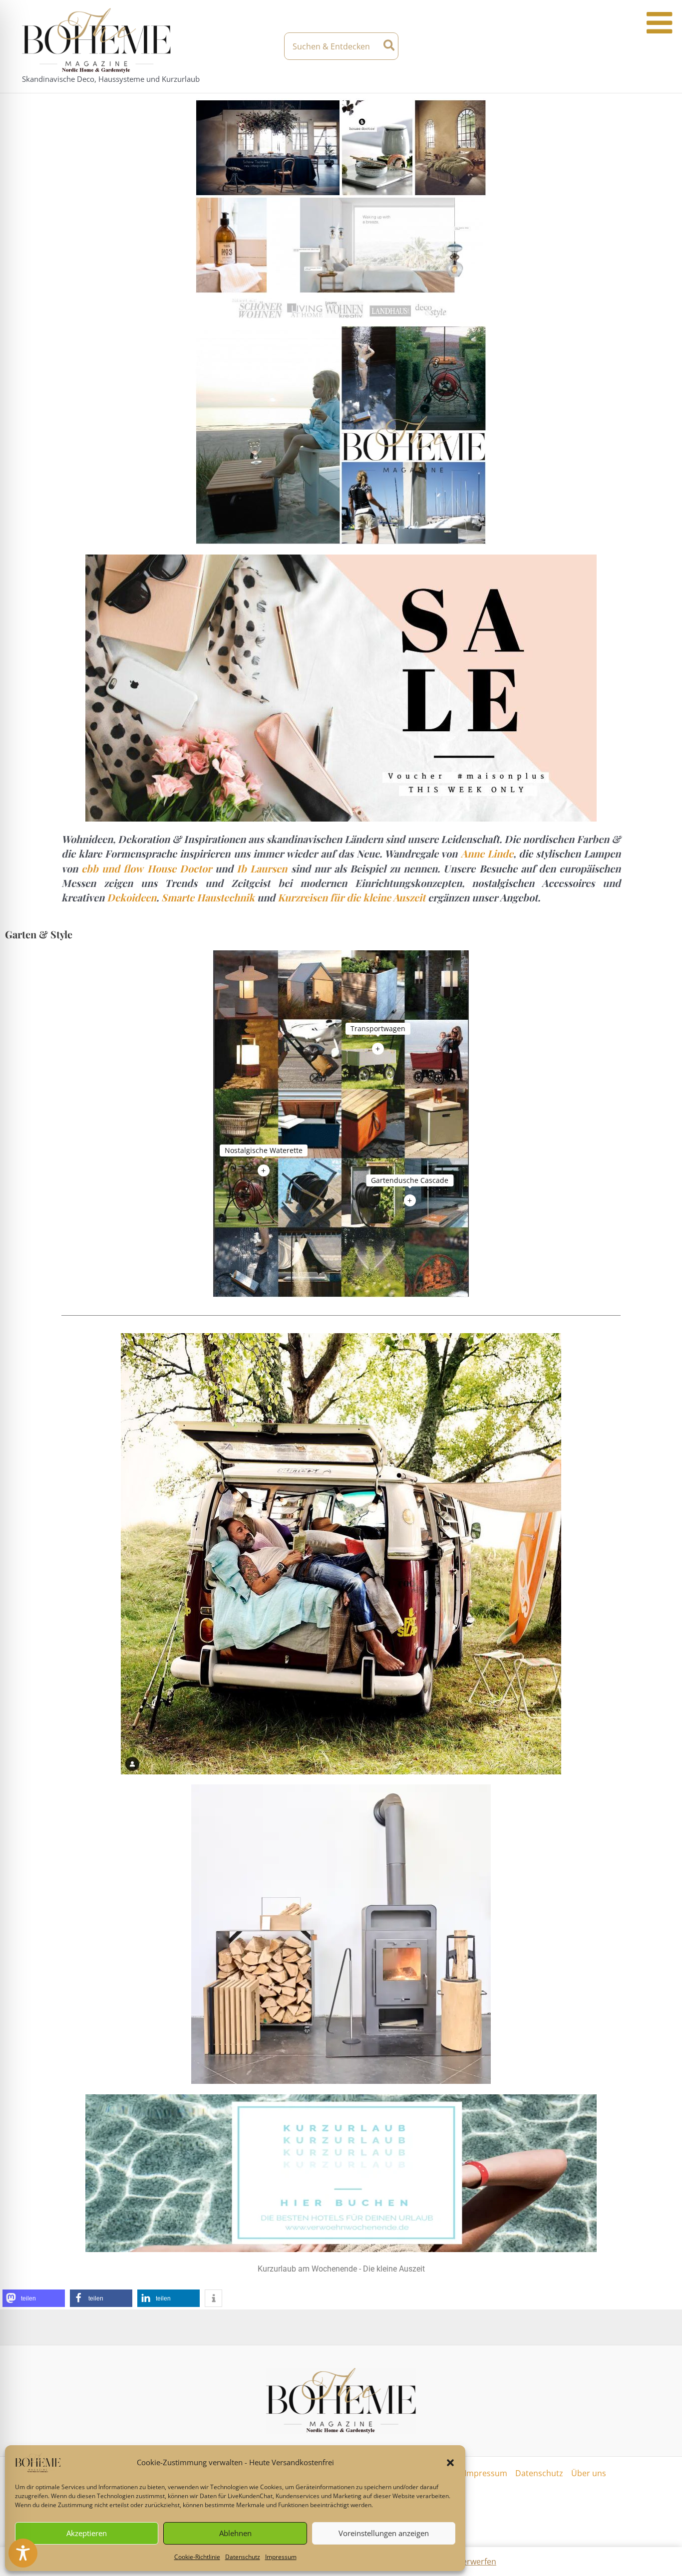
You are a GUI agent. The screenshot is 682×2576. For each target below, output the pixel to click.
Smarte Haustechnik (208, 897)
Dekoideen (132, 897)
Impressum (281, 2557)
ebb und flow (112, 868)
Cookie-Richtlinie (197, 2557)
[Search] (390, 46)
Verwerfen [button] (477, 2562)
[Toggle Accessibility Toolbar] (23, 2553)
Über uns (589, 2473)
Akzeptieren (87, 2533)
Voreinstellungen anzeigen (384, 2533)
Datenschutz (243, 2557)
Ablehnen (235, 2533)
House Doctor (179, 868)
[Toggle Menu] (659, 23)
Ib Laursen (262, 868)
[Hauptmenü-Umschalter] (652, 46)
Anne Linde (487, 853)
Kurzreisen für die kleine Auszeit (351, 897)
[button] (450, 2463)
